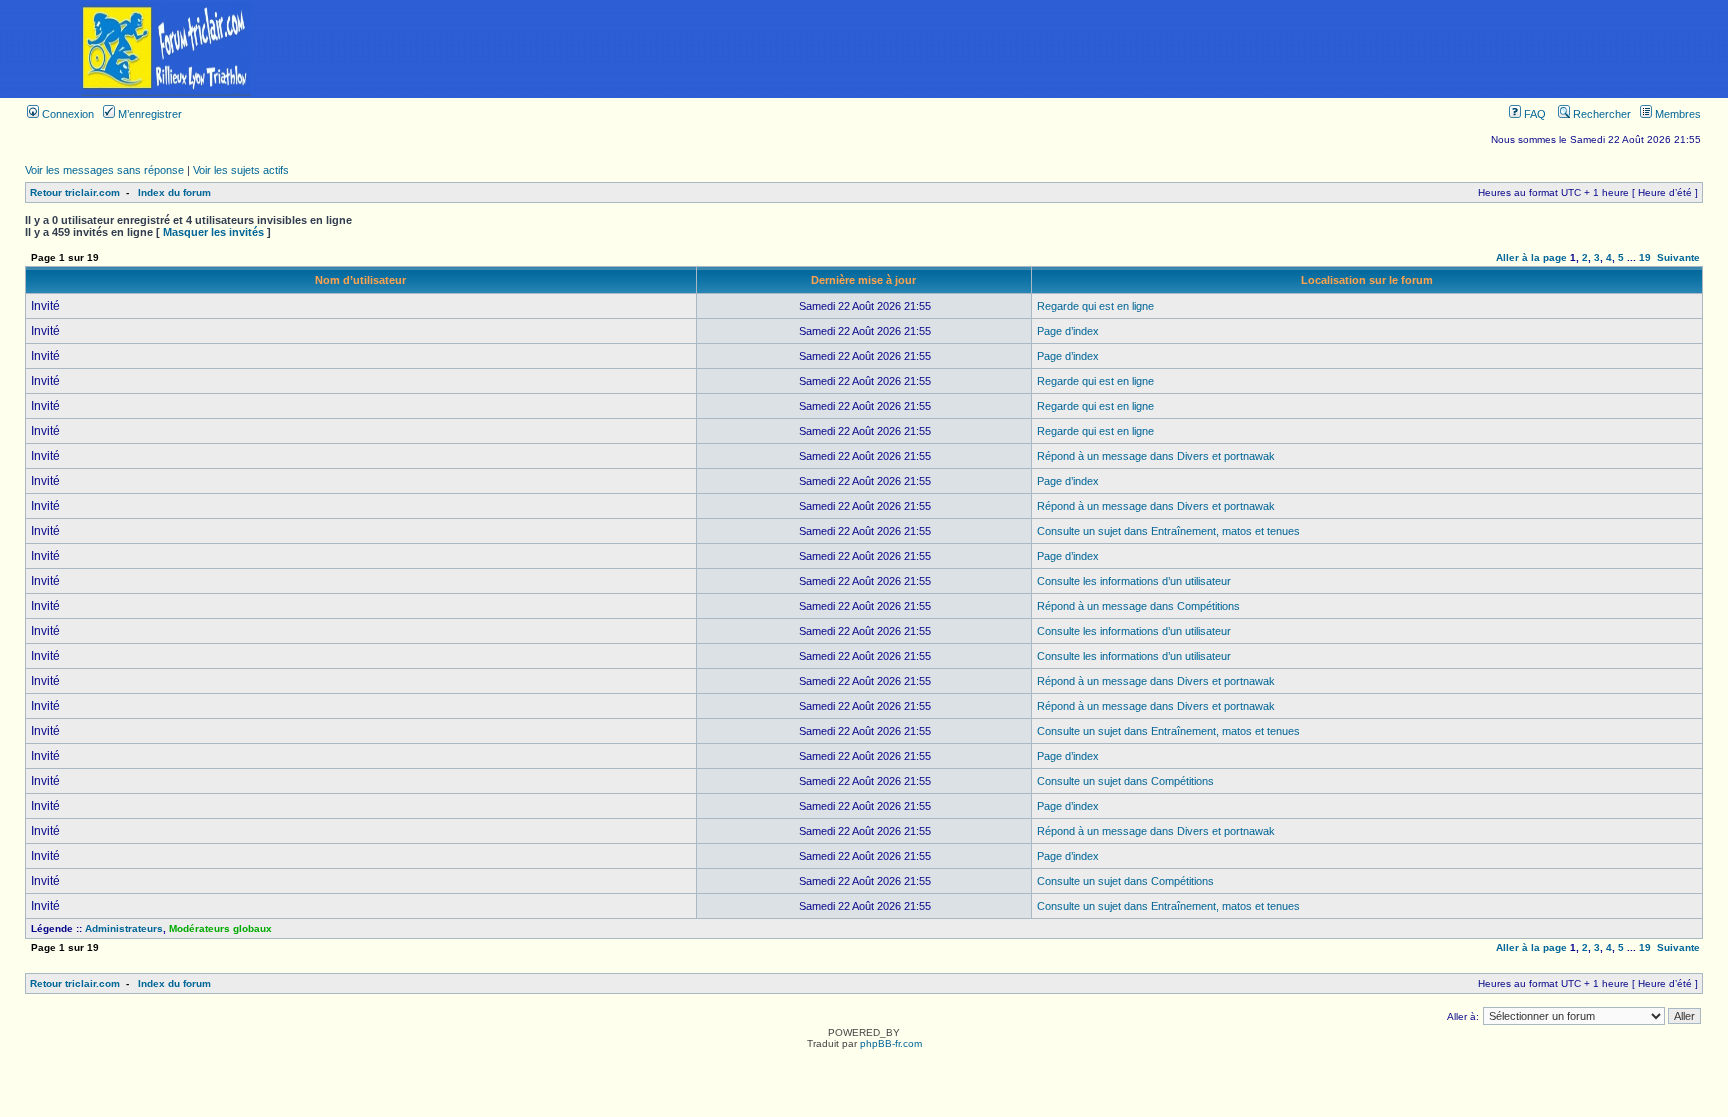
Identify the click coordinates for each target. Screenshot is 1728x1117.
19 (1645, 257)
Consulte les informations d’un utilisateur (1134, 581)
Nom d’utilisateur (360, 280)
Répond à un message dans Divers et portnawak (1156, 456)
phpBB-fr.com (891, 1043)
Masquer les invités (213, 232)
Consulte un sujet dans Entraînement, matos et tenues (1168, 531)
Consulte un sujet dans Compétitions (1125, 781)
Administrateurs (124, 928)
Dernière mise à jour (863, 280)
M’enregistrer (148, 114)
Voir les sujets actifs (241, 170)
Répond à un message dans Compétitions (1138, 606)
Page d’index (1068, 331)
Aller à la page (1531, 257)
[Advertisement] (1030, 49)
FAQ (1533, 114)
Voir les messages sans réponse (104, 170)
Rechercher (1600, 114)
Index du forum (174, 192)
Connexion (66, 114)
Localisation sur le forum (1367, 280)
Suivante (1678, 257)
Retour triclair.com (75, 192)
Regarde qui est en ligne (1095, 306)
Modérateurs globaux (220, 928)
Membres (1676, 114)
